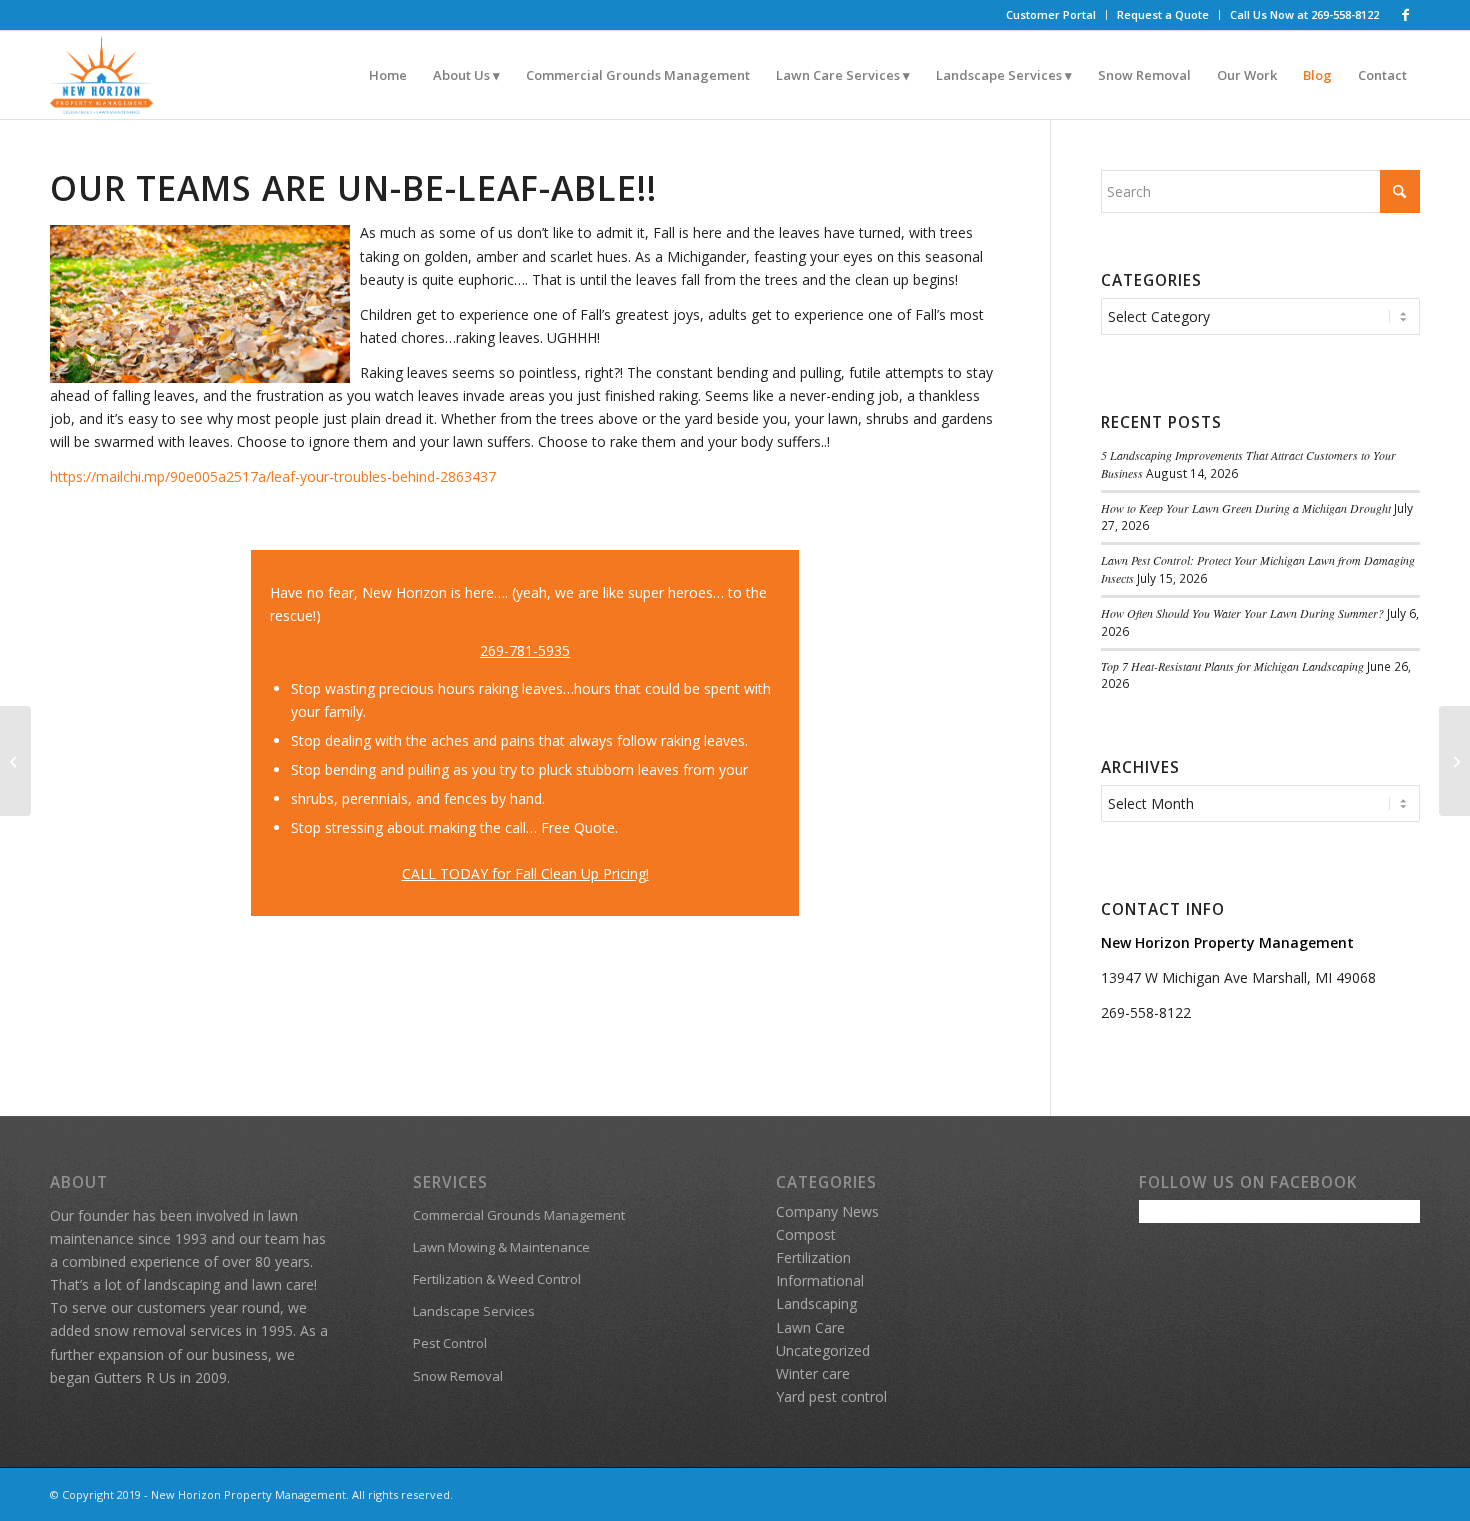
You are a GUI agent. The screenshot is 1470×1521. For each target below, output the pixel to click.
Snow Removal (458, 1376)
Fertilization (813, 1257)
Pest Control (450, 1343)
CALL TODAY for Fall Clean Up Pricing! (525, 873)
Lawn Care (810, 1327)
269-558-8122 (1146, 1012)
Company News (827, 1211)
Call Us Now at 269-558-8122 (1304, 14)
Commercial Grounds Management (519, 1215)
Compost (806, 1234)
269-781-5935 (525, 650)
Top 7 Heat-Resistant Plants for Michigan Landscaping (1232, 666)
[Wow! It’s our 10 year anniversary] (1454, 761)
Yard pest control (831, 1396)
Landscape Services (474, 1311)
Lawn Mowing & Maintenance (501, 1247)
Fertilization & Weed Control (497, 1279)
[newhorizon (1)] (101, 75)
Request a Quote (1163, 14)
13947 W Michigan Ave (1176, 977)
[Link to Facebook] (1405, 15)
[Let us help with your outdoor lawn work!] (15, 761)
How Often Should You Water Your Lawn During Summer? (1242, 613)
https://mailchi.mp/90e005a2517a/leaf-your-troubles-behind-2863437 (273, 476)
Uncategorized (823, 1350)
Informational (820, 1280)
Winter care (813, 1373)
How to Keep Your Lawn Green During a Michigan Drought (1246, 508)
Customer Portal (1051, 14)
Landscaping (816, 1303)
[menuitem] (1051, 15)
